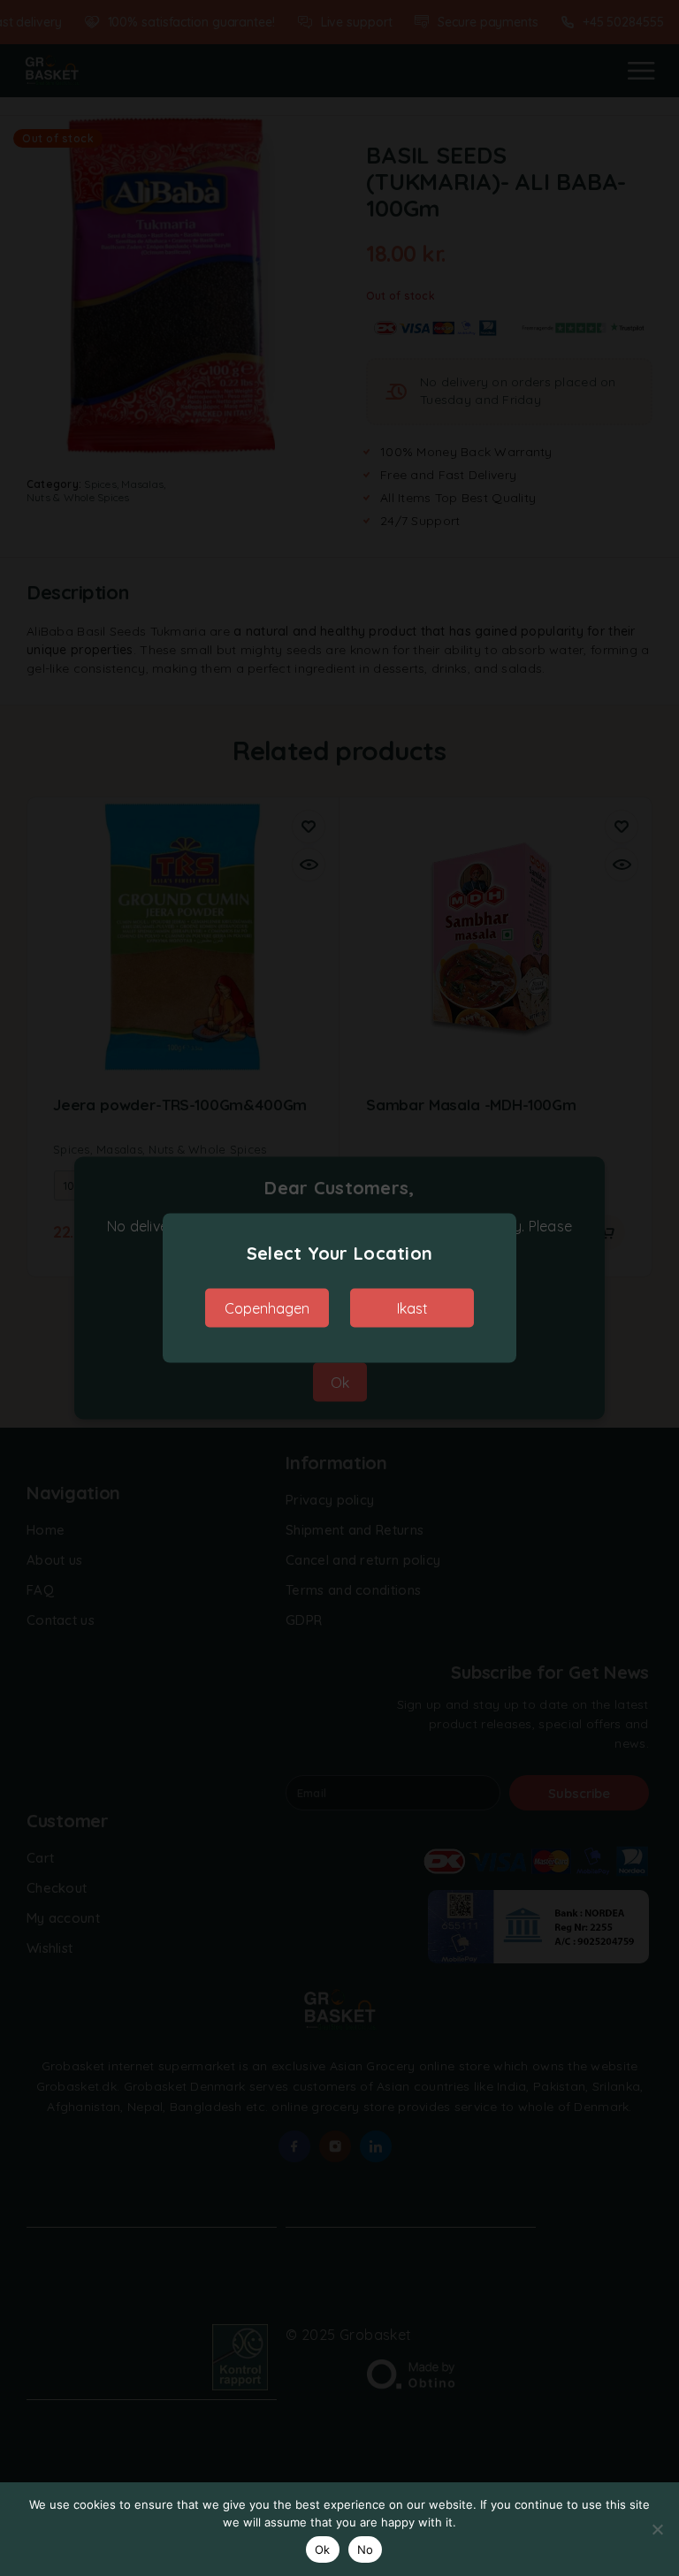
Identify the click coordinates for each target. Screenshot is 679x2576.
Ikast (412, 1308)
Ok (323, 2549)
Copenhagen (267, 1308)
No (366, 2549)
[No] (657, 2529)
